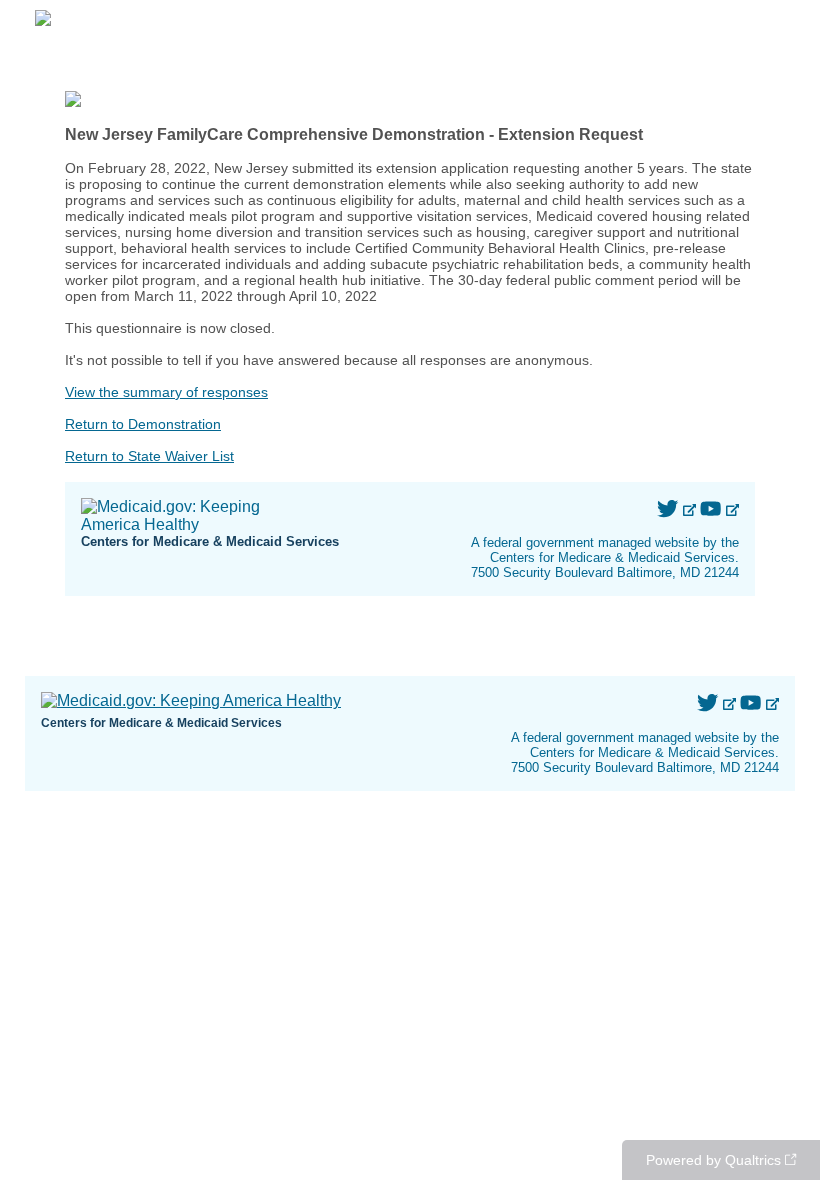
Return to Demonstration (143, 424)
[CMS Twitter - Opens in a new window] (669, 509)
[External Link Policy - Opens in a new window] (690, 509)
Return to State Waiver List (149, 456)
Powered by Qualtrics (713, 1160)
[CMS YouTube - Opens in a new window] (712, 509)
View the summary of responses (166, 392)
